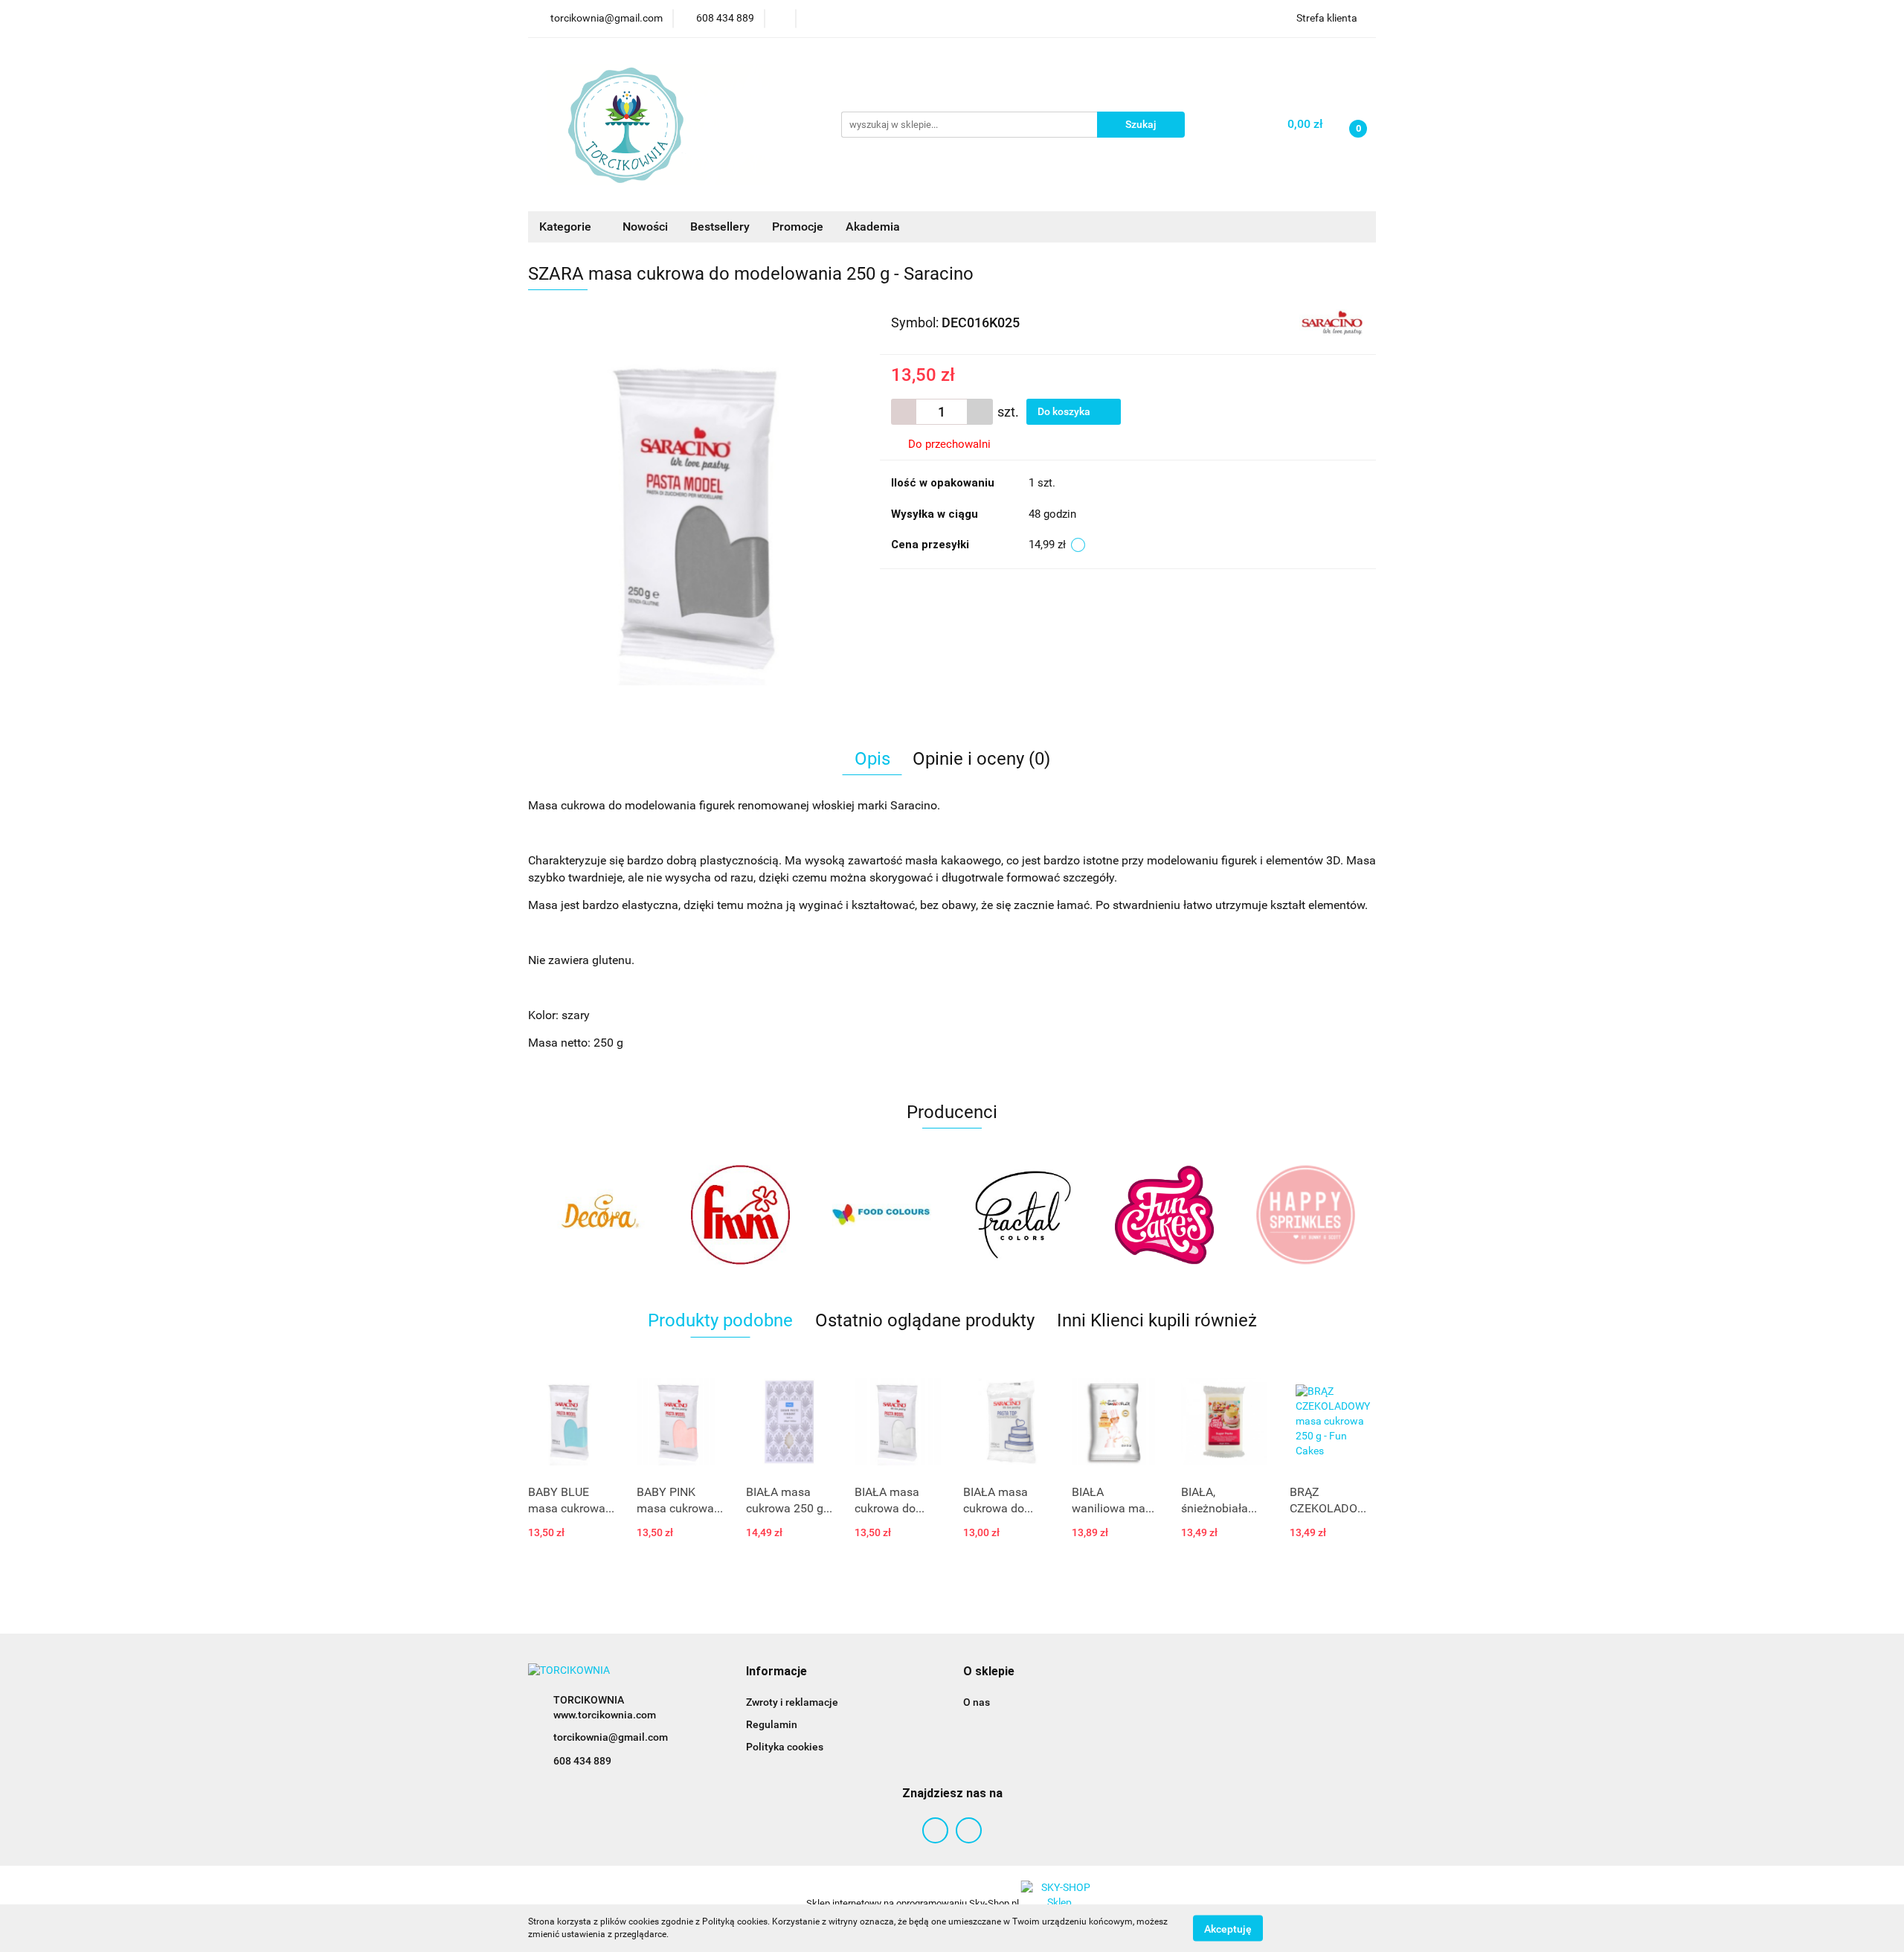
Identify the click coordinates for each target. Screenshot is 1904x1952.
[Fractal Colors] (881, 1215)
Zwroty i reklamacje (792, 1702)
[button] (776, 1672)
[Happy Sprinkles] (1164, 1215)
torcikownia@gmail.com (611, 1737)
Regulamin (772, 1724)
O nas (977, 1702)
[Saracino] (1332, 321)
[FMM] (599, 1215)
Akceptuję (1228, 1928)
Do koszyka (1065, 411)
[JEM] (1305, 1215)
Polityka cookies (785, 1747)
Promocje (798, 227)
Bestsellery (720, 227)
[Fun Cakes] (1023, 1215)
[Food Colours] (740, 1215)
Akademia (873, 227)
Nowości (645, 227)
